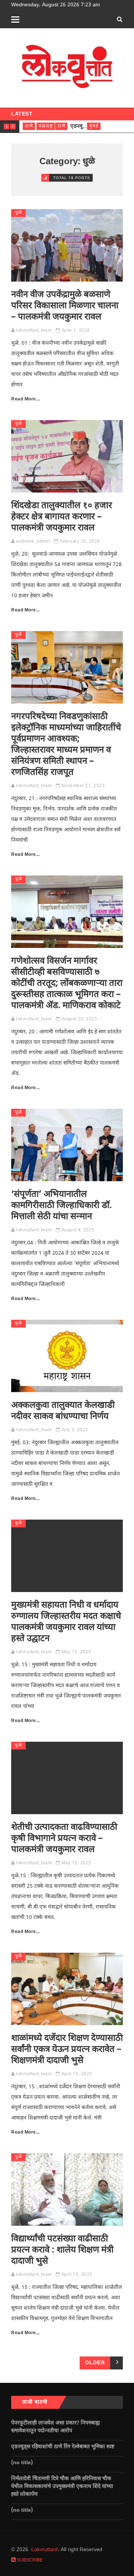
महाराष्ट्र (46, 126)
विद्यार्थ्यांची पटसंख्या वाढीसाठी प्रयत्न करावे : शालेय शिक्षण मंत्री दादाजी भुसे (62, 2250)
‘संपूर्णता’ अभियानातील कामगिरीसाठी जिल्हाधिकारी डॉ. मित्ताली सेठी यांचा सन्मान (61, 1206)
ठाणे (29, 126)
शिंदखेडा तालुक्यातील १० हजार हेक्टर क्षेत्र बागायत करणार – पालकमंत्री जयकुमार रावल (62, 517)
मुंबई (94, 126)
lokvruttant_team (34, 331)
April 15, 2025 (77, 2074)
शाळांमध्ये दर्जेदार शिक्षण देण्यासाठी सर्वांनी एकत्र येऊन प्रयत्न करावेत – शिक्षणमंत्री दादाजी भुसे (67, 2050)
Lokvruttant (44, 2550)
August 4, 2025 (78, 1230)
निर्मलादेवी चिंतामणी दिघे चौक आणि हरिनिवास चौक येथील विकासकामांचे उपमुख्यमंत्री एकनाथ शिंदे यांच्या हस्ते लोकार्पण (62, 2487)
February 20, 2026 (80, 542)
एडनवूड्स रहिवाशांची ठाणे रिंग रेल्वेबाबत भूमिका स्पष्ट (63, 2447)
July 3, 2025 (75, 1430)
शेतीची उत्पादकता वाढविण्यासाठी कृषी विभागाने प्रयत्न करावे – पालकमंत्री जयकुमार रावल (64, 1839)
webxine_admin (33, 542)
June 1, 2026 (76, 331)
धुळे (19, 213)
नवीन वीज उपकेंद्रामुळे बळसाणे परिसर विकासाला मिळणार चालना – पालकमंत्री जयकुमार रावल (65, 306)
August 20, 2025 (79, 1019)
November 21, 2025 (83, 786)
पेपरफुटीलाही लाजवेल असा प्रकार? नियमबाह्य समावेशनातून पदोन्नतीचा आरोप (55, 2427)
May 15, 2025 (76, 1652)
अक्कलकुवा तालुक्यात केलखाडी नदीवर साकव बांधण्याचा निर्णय (63, 1411)
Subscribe (29, 2560)
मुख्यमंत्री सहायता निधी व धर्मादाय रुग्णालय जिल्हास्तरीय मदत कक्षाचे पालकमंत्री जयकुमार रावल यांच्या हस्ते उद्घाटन (66, 1622)
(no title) (22, 2463)
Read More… (25, 399)
